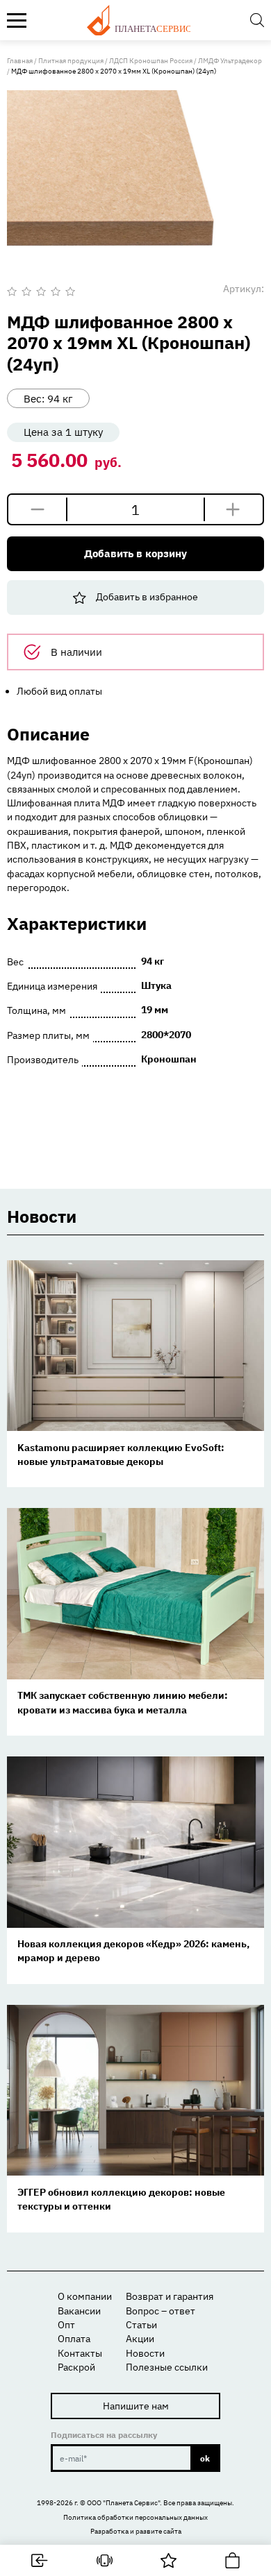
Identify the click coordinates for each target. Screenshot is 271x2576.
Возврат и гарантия (170, 2296)
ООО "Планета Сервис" (123, 2503)
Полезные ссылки (167, 2367)
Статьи (141, 2325)
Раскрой (76, 2367)
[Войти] (40, 2560)
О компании (85, 2296)
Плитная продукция (71, 61)
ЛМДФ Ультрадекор (230, 61)
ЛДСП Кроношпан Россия (151, 61)
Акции (140, 2339)
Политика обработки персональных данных (135, 2517)
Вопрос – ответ (161, 2311)
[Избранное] (169, 2560)
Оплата (74, 2339)
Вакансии (79, 2311)
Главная (20, 61)
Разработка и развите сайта (136, 2531)
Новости (145, 2353)
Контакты (80, 2353)
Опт (66, 2325)
